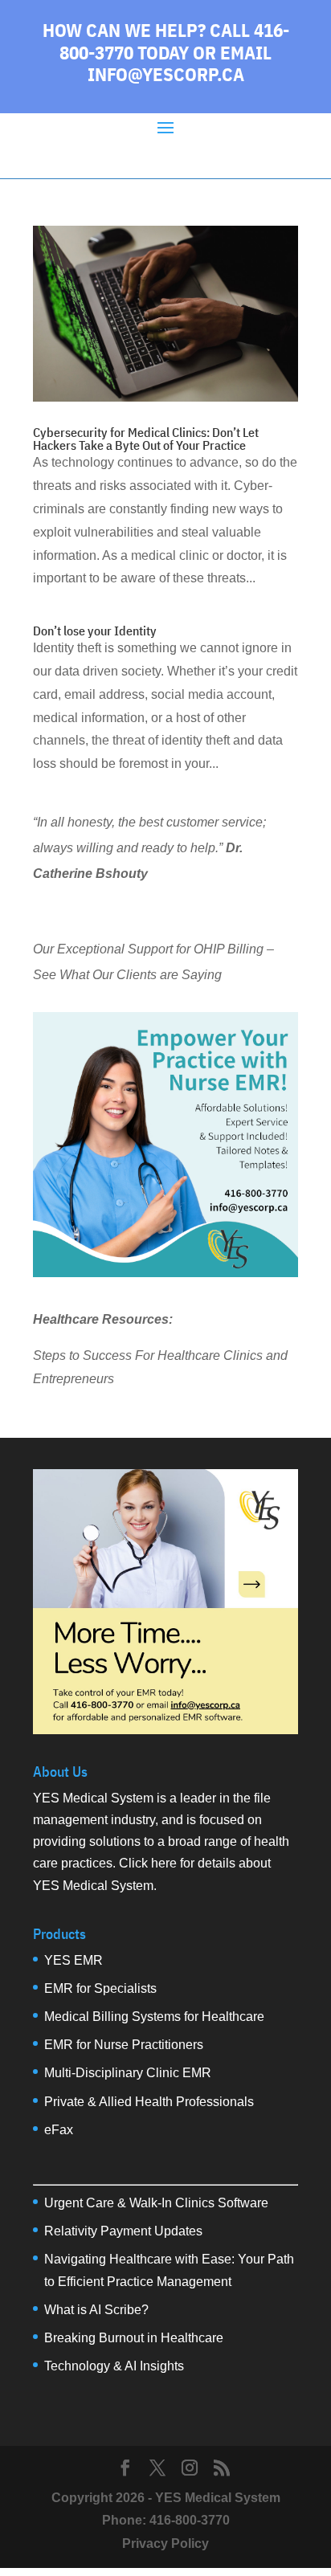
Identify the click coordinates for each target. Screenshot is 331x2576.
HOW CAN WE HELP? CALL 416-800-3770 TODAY (166, 41)
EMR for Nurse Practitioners (124, 2045)
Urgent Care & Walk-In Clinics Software (156, 2203)
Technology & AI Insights (114, 2366)
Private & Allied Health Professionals (149, 2102)
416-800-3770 (190, 2520)
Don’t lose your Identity (95, 631)
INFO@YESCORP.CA (166, 74)
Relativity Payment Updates (123, 2231)
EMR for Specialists (100, 1988)
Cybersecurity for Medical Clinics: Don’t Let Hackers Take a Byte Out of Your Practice (146, 439)
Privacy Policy (165, 2543)
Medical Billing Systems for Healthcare (154, 2017)
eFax (59, 2130)
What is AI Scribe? (96, 2310)
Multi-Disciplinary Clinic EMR (128, 2073)
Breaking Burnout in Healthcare (134, 2338)
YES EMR (74, 1960)
